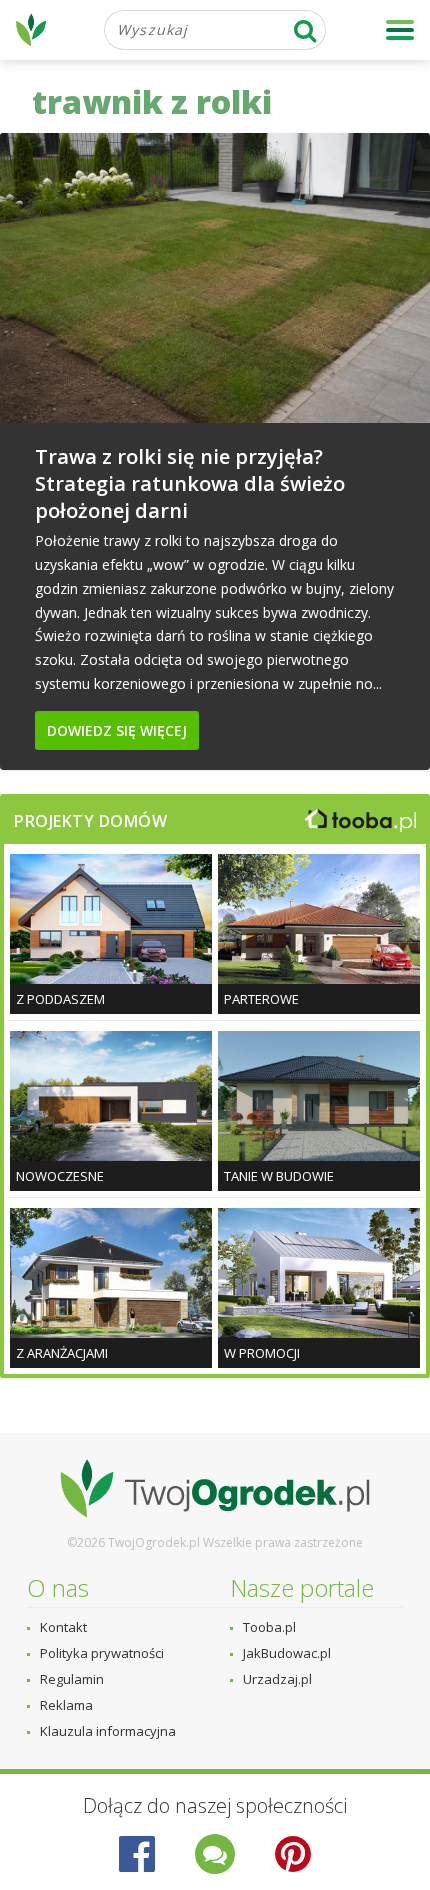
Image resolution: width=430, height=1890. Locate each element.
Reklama (66, 1705)
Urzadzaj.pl (277, 1679)
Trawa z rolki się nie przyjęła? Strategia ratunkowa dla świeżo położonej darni (190, 483)
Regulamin (72, 1679)
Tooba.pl (269, 1627)
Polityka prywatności (102, 1653)
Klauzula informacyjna (108, 1731)
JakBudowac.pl (287, 1653)
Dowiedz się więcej (117, 730)
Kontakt (63, 1627)
